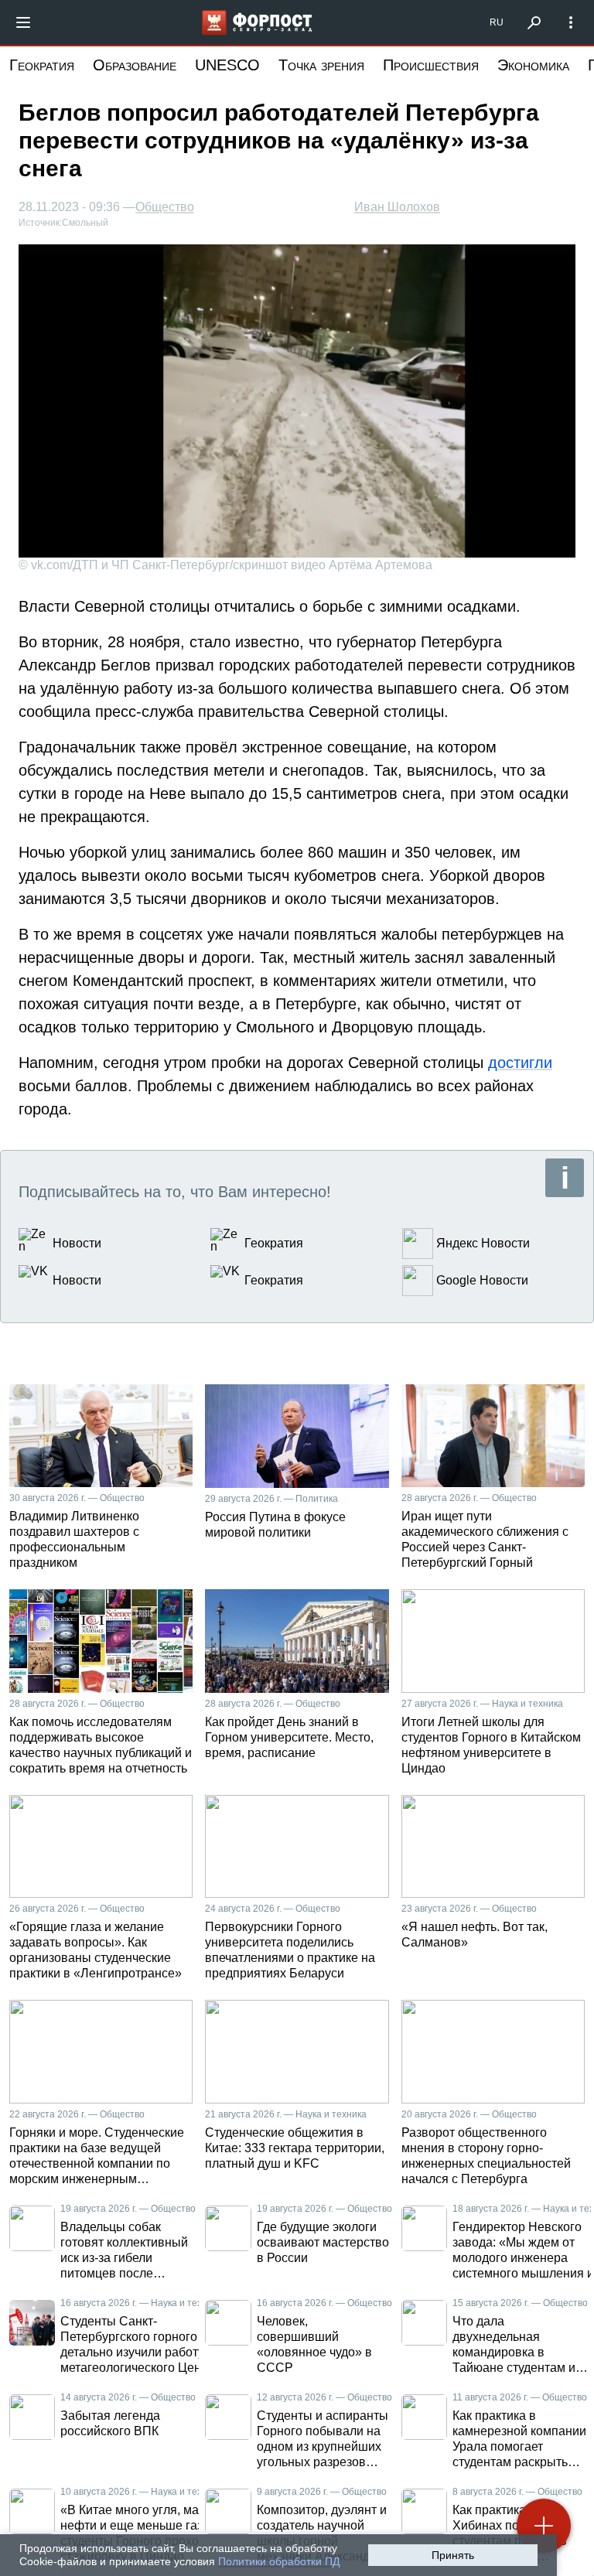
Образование (135, 65)
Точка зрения (321, 65)
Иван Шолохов (397, 207)
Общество (165, 207)
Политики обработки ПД (279, 2561)
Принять (453, 2555)
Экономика (533, 65)
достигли (520, 1063)
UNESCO (227, 65)
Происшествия (431, 65)
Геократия (42, 65)
